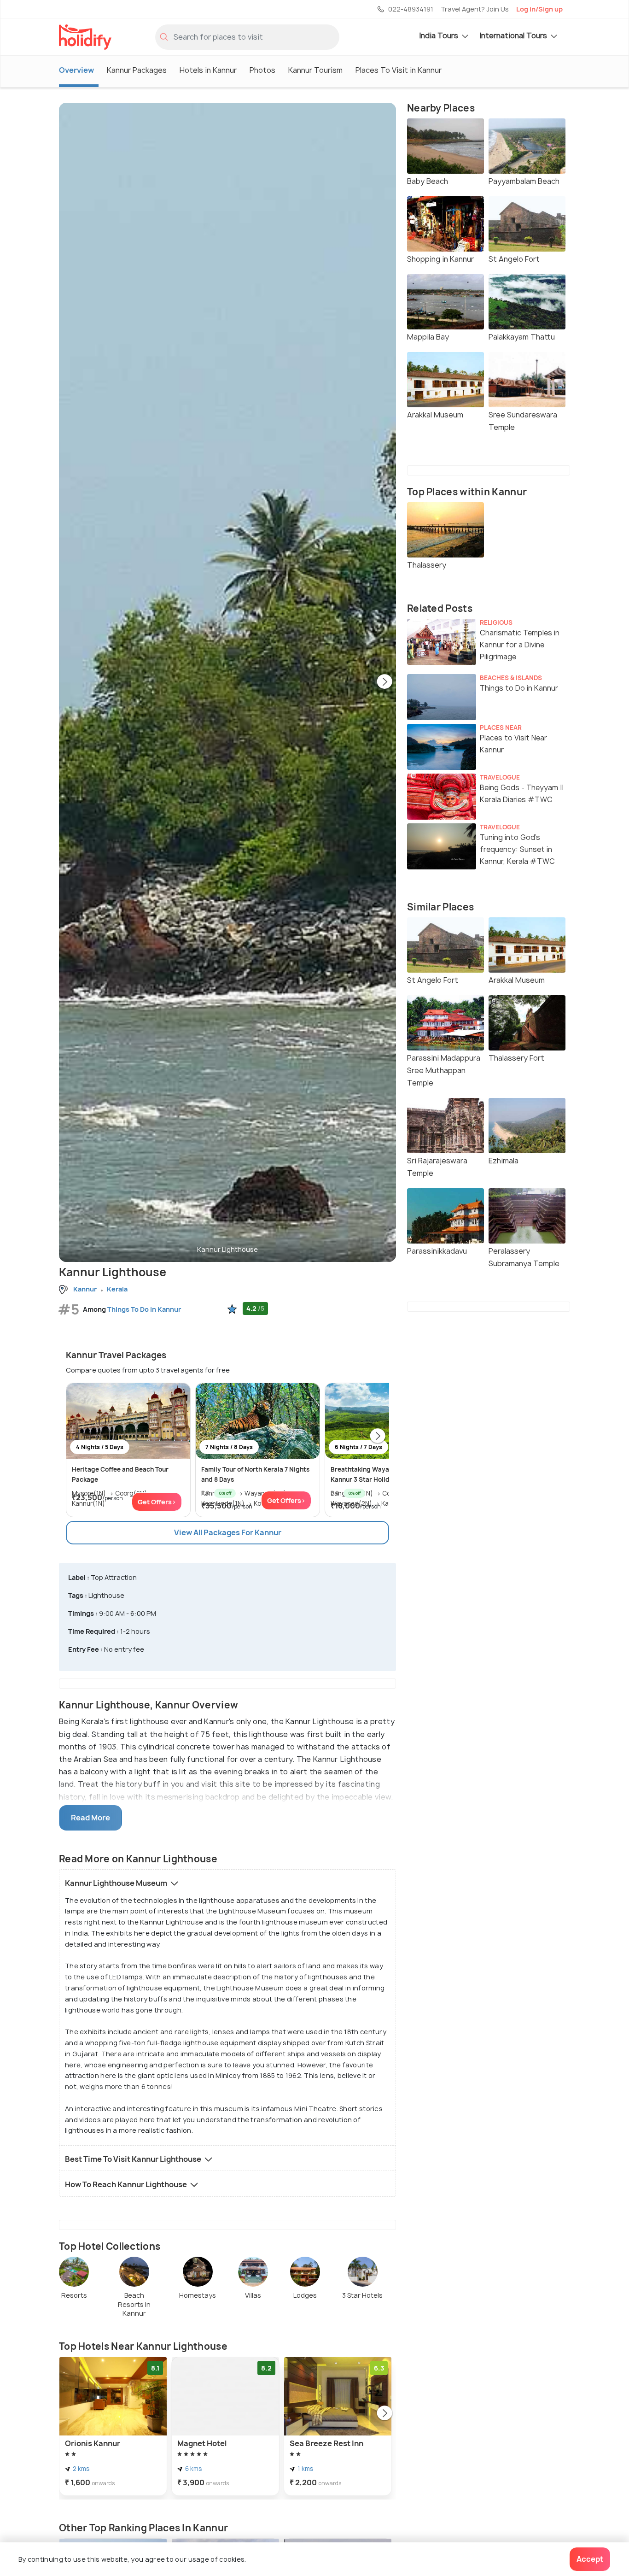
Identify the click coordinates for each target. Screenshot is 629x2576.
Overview (76, 70)
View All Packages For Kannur (228, 1532)
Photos (262, 70)
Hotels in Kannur (208, 70)
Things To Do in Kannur (144, 1309)
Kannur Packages (137, 70)
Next (384, 682)
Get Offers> (157, 1502)
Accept (590, 2559)
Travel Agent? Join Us (475, 9)
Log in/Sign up (539, 9)
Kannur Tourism (315, 70)
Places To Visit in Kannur (399, 70)
